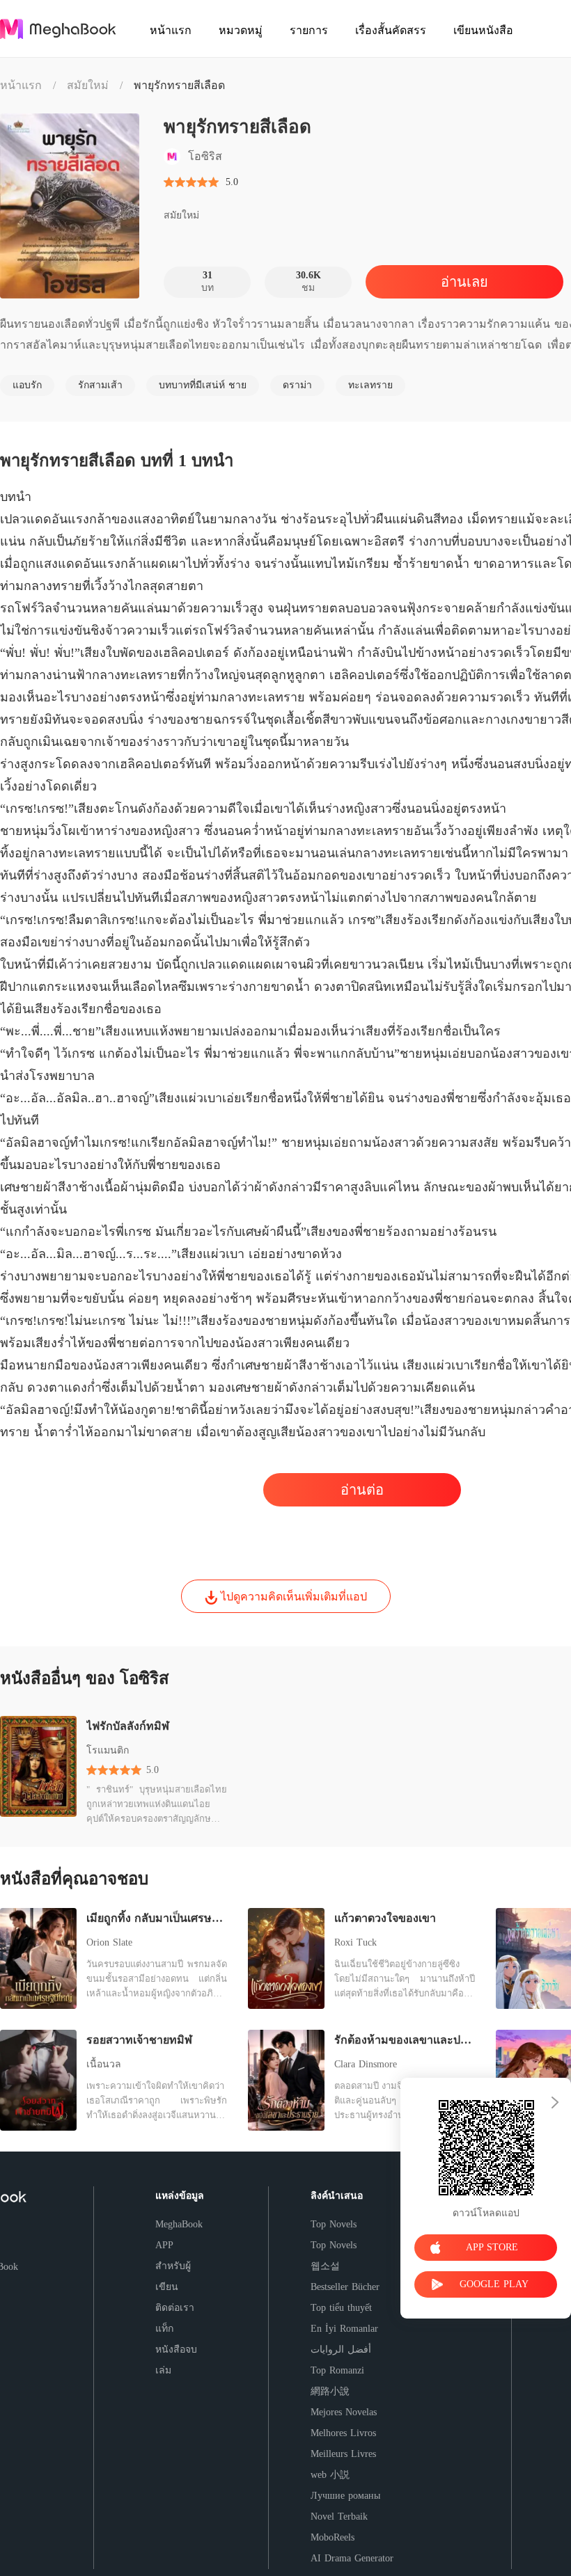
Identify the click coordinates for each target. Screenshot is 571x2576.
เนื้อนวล (104, 2064)
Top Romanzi (337, 2370)
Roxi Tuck (355, 1942)
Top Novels (334, 2224)
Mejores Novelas (344, 2412)
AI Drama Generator (352, 2558)
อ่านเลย (464, 282)
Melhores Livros (343, 2433)
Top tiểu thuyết (341, 2308)
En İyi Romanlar (344, 2329)
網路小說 (330, 2391)
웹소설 (325, 2266)
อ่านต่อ (362, 1490)
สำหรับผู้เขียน (173, 2276)
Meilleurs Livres (343, 2454)
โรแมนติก (108, 1750)
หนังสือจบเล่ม (176, 2360)
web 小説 (330, 2475)
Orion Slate (109, 1942)
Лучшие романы (345, 2496)
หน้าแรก (21, 85)
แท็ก (164, 2329)
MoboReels (333, 2537)
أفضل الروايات (341, 2350)
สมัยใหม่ (88, 85)
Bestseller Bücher (345, 2287)
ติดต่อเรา (175, 2308)
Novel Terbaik (339, 2517)
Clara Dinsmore (366, 2064)
